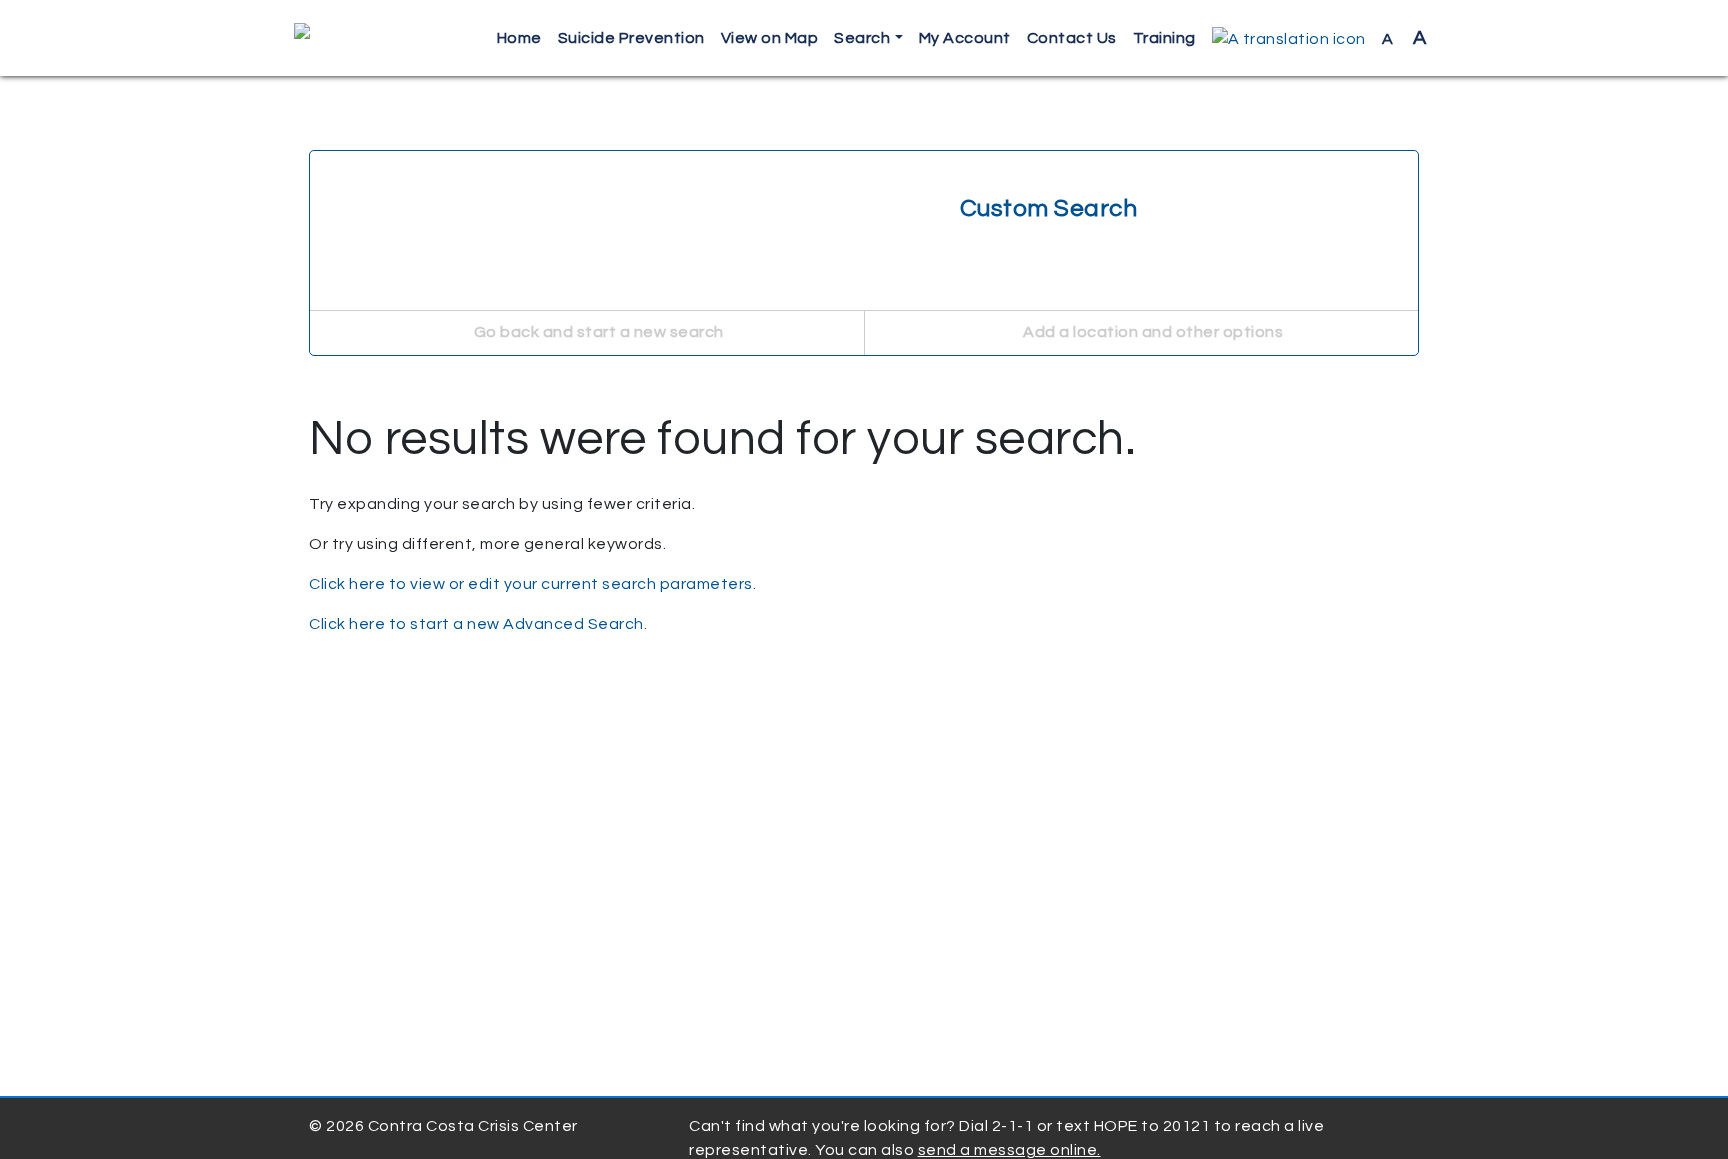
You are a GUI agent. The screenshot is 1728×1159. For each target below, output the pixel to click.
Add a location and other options (1152, 332)
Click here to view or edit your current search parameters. (532, 584)
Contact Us (1072, 38)
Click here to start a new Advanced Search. (478, 624)
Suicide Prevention (631, 38)
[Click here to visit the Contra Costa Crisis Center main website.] (359, 38)
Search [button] (862, 38)
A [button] (1404, 38)
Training (1164, 38)
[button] (1289, 38)
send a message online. (1009, 1150)
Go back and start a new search (597, 332)
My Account (965, 38)
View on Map (770, 38)
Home (519, 38)
